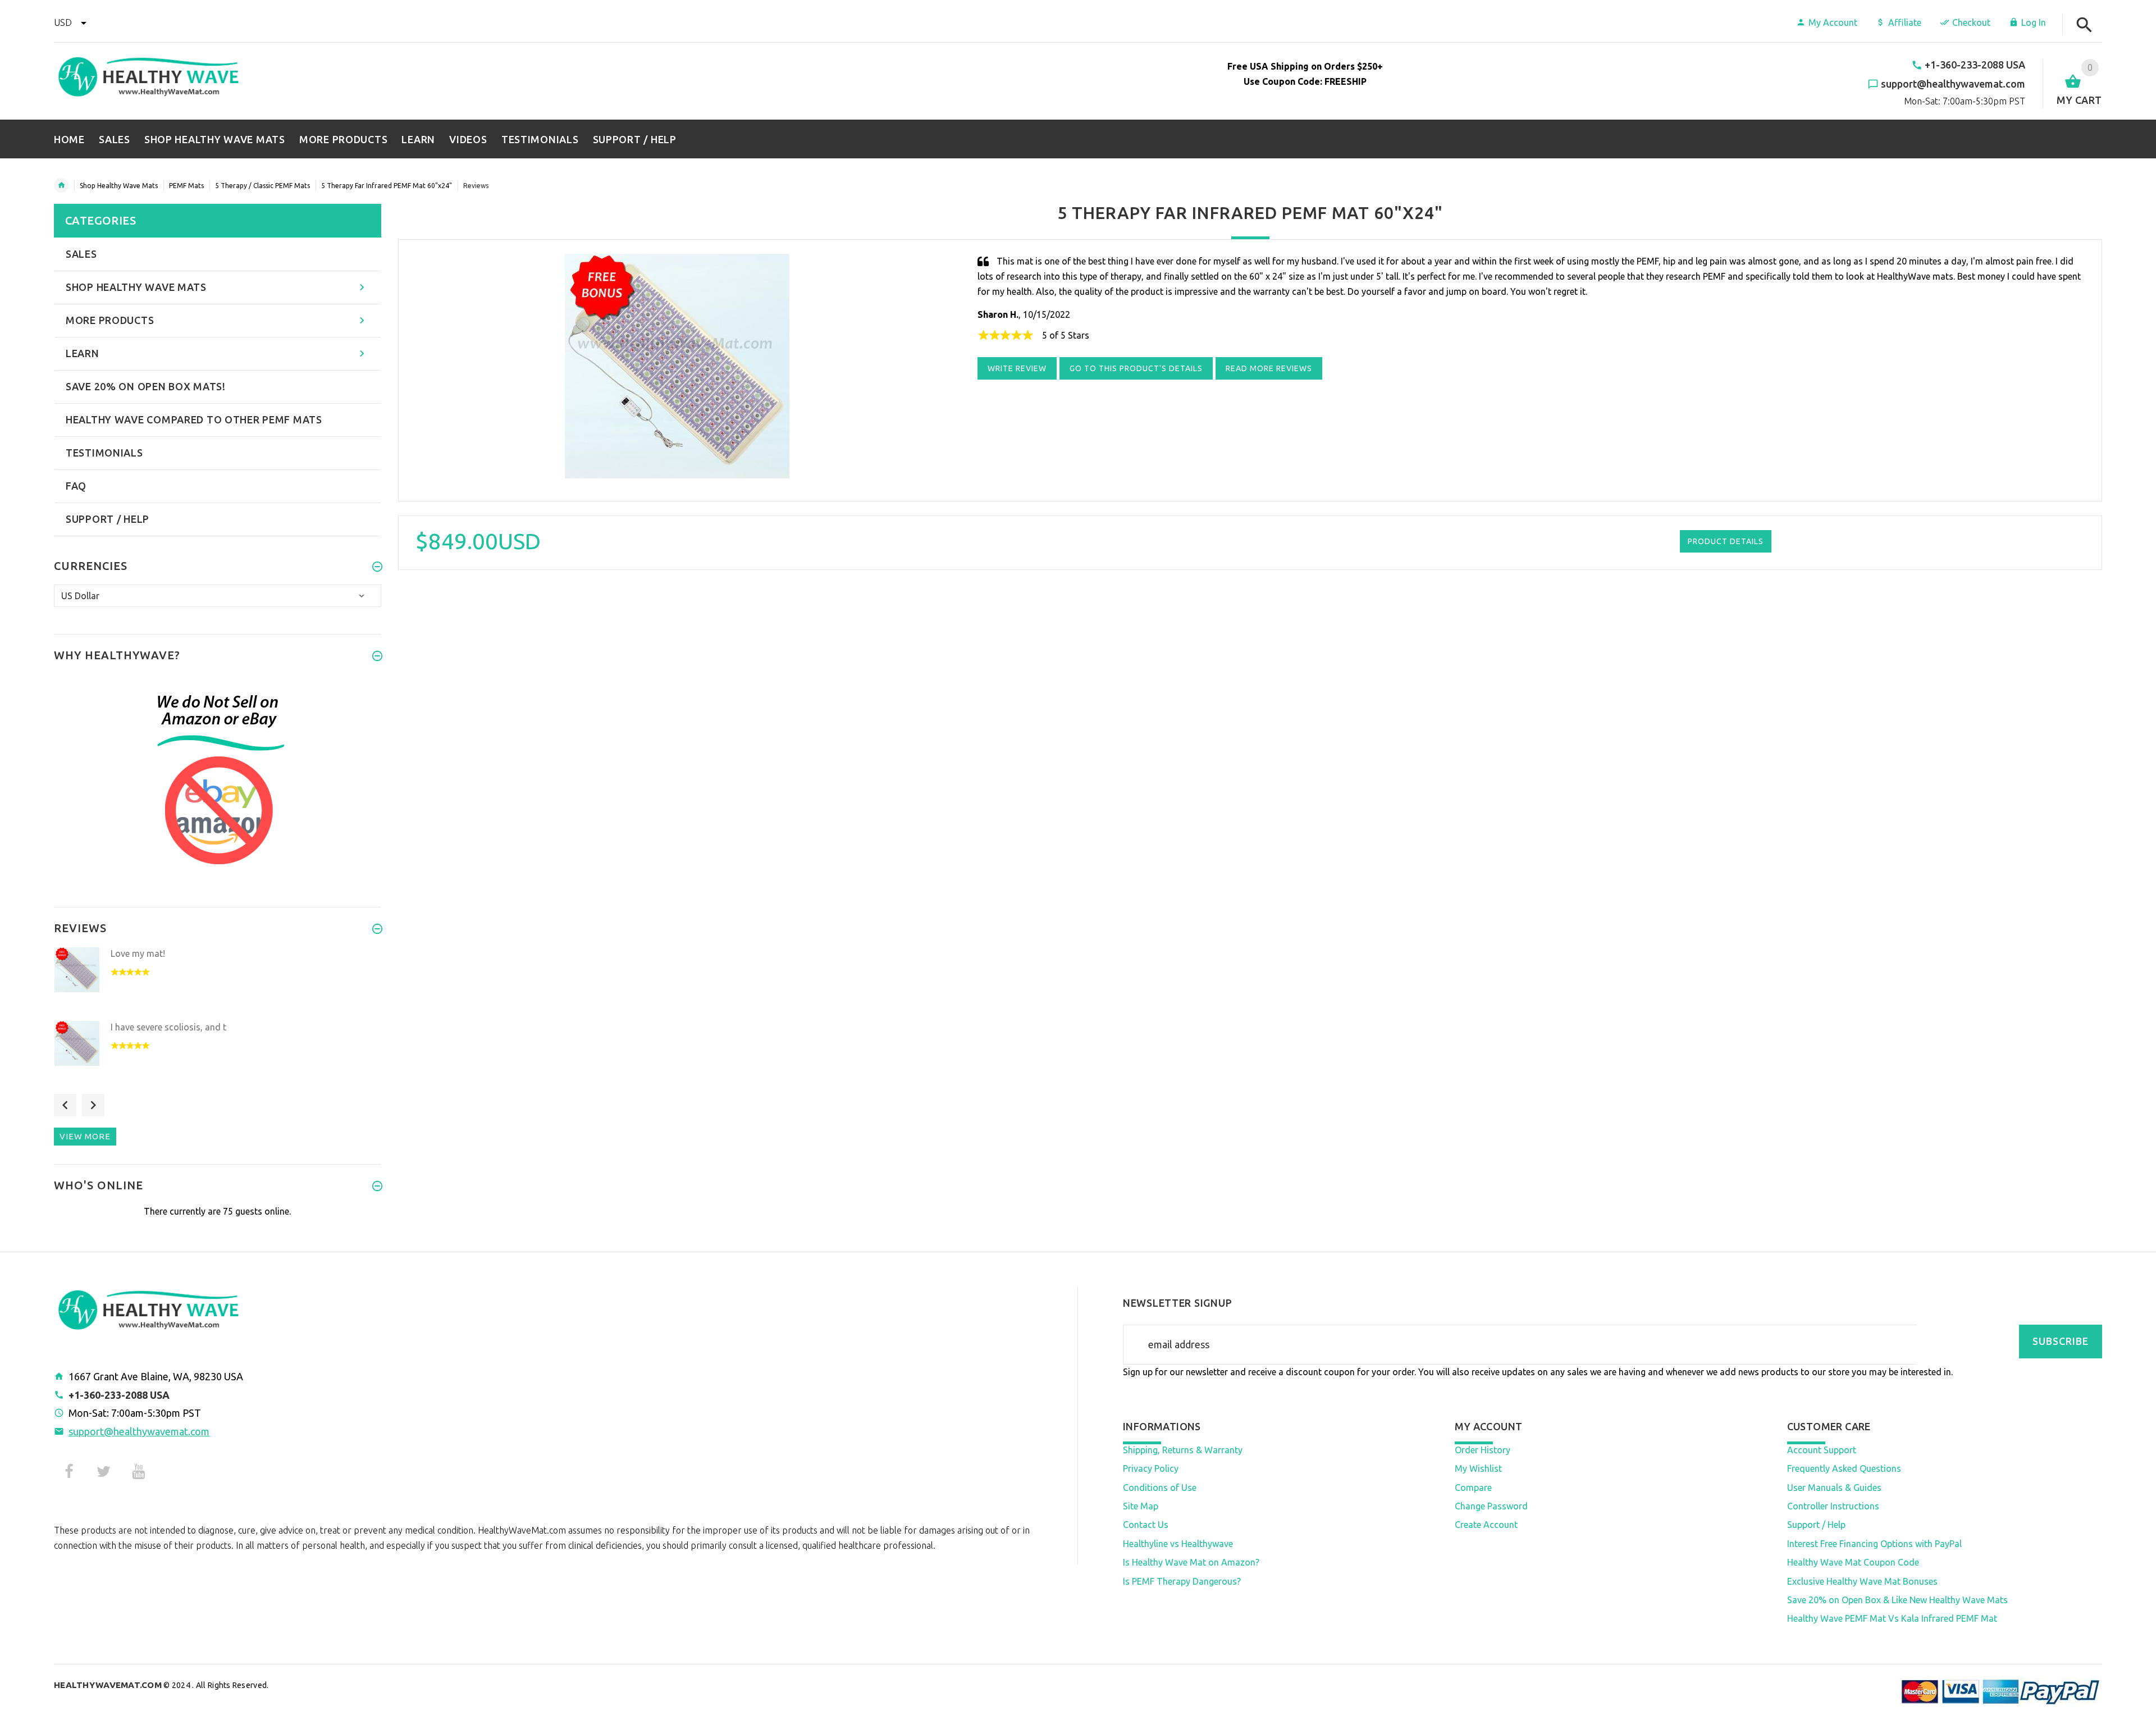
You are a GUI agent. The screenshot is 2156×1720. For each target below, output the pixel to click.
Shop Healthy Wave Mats (119, 186)
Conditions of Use (1160, 1488)
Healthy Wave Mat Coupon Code (1853, 1562)
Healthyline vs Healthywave (1178, 1544)
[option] (218, 981)
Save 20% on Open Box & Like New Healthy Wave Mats (1897, 1600)
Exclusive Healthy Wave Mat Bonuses (1862, 1581)
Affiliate (1905, 22)
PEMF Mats (186, 186)
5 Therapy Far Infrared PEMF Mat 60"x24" (387, 186)
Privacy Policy (1151, 1468)
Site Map (1141, 1506)
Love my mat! (138, 953)
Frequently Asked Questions (1844, 1468)
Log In (2034, 22)
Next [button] (93, 1105)
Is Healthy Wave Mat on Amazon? (1191, 1562)
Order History (1483, 1450)
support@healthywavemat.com (139, 1431)
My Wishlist (1478, 1468)
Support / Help (1816, 1525)
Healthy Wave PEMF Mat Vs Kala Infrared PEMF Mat (1892, 1618)
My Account (1833, 22)
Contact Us (1146, 1525)
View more (85, 1136)
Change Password (1491, 1506)
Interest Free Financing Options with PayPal (1874, 1544)
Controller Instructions (1833, 1506)
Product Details (1726, 541)
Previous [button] (65, 1105)
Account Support (1822, 1450)
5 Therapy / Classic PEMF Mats (262, 186)
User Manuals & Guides (1834, 1488)
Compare (1473, 1488)
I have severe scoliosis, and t (168, 1027)
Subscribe (2061, 1341)
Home (61, 185)
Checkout (1971, 22)
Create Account (1486, 1525)
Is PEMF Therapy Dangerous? (1182, 1581)
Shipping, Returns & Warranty (1183, 1450)
